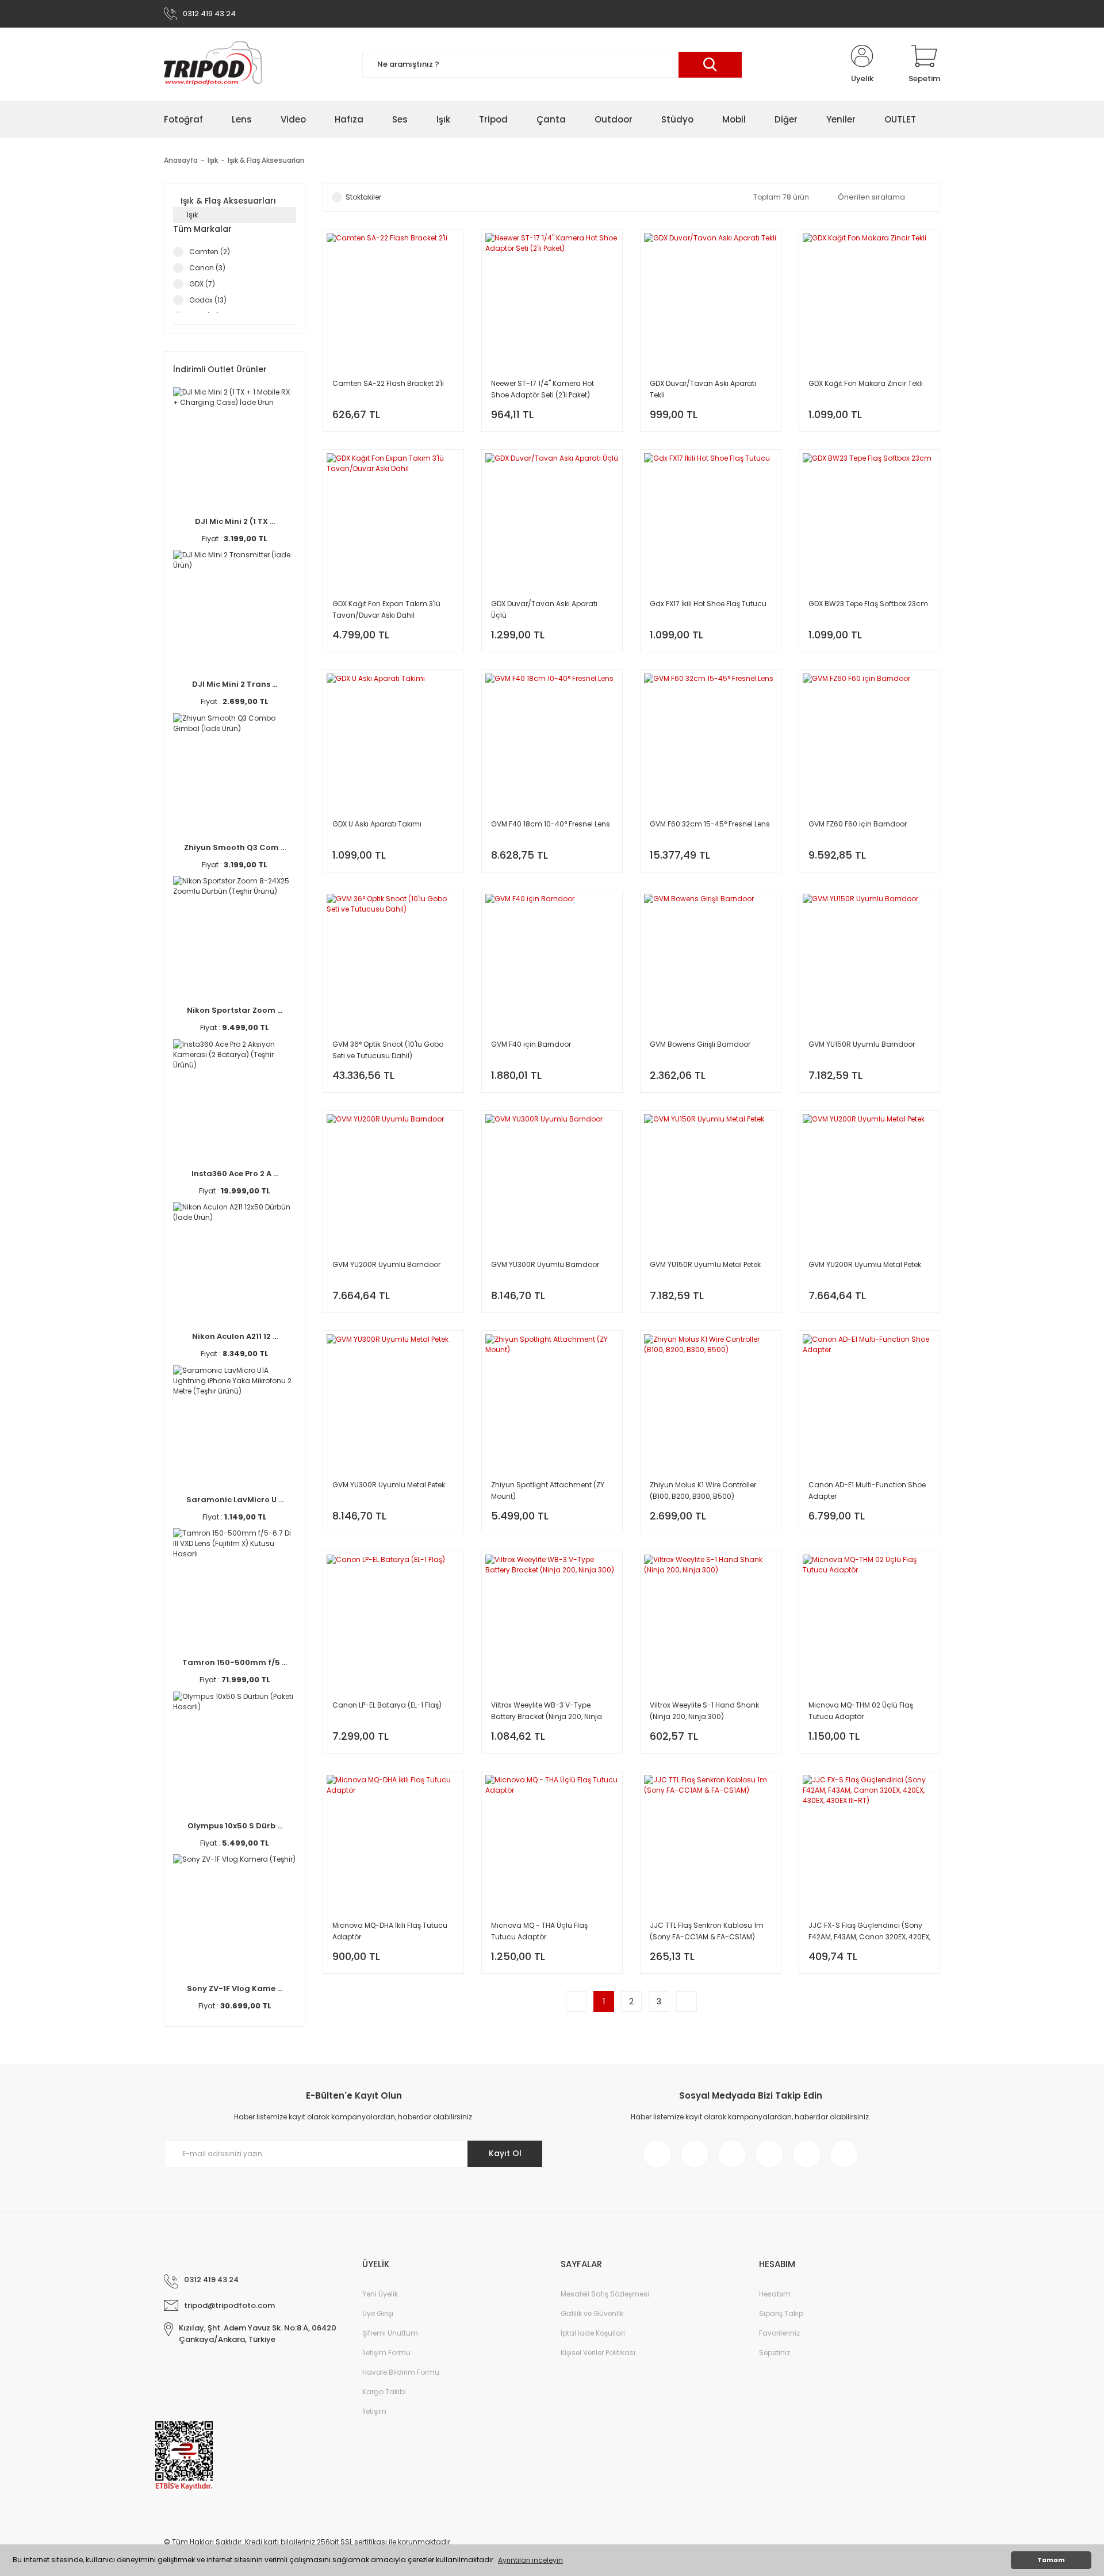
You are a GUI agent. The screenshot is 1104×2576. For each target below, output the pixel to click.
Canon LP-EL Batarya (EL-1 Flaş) (387, 1705)
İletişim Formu (386, 2353)
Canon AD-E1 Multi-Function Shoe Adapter (867, 1490)
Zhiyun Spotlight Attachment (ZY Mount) (548, 1490)
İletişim (374, 2411)
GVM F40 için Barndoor (531, 1044)
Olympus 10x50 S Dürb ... (235, 1826)
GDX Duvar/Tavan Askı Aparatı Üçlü (544, 609)
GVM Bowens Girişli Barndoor (700, 1044)
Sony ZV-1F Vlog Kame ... (235, 1989)
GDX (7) (202, 284)
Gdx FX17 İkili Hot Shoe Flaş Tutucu (708, 604)
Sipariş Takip (781, 2313)
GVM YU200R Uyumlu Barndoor (386, 1264)
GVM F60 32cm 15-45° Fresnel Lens (710, 824)
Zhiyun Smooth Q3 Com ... (235, 847)
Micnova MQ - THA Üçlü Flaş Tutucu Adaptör (539, 1931)
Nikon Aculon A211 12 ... (235, 1336)
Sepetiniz (775, 2353)
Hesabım (775, 2294)
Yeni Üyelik (380, 2294)
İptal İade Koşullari (593, 2333)
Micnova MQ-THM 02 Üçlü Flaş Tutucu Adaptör (861, 1711)
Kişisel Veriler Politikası (598, 2353)
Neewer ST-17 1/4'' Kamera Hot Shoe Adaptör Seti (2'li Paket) (543, 389)
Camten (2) (210, 252)
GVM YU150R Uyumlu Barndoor (862, 1044)
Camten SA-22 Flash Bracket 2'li (388, 383)
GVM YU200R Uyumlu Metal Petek (865, 1264)
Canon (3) (207, 268)
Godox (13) (208, 300)
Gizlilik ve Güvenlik (592, 2313)
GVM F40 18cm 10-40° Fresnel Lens (551, 824)
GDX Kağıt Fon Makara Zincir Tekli (866, 383)
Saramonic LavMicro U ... (235, 1500)
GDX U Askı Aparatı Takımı (377, 824)
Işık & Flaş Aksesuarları (266, 160)
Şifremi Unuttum (390, 2333)
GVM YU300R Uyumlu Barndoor (545, 1264)
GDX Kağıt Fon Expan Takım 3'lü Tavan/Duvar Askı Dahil (386, 609)
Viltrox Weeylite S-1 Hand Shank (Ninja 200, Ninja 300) (704, 1711)
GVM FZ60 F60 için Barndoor (858, 824)
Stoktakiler (363, 197)
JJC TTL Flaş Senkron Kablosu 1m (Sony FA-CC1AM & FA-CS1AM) (707, 1931)
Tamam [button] (1051, 2560)
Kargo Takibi (384, 2392)
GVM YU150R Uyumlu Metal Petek (705, 1264)
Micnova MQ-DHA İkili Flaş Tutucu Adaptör (390, 1931)
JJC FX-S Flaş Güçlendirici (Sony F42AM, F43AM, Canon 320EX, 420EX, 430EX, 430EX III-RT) (869, 1932)
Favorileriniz (779, 2333)
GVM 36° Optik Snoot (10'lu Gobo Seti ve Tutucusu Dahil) (388, 1050)
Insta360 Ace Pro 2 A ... (235, 1174)
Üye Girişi (378, 2313)
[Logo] (213, 64)
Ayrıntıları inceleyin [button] (530, 2560)
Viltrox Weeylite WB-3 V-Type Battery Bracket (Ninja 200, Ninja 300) (547, 1711)
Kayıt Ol (505, 2153)
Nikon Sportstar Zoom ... (235, 1010)
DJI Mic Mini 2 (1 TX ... (235, 521)
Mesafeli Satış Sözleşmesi (605, 2294)
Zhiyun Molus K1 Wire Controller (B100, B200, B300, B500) (703, 1490)
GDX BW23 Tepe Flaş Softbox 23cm (868, 604)
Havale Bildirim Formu (401, 2372)
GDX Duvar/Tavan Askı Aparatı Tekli (703, 389)
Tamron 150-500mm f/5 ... (235, 1662)
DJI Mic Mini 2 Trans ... (235, 684)
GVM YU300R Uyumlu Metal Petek (389, 1485)
